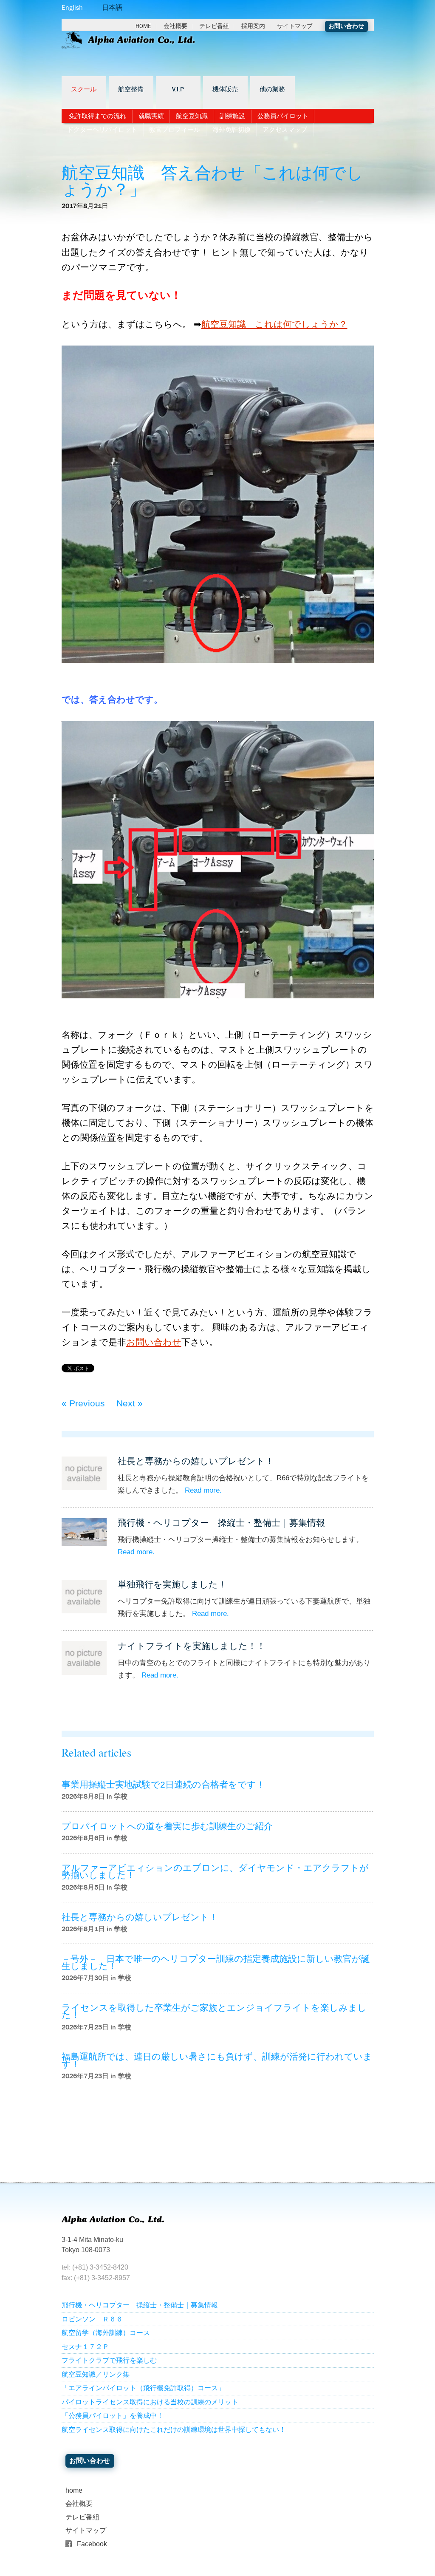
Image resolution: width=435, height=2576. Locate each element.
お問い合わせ (346, 26)
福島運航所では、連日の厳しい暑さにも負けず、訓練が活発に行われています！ (217, 2060)
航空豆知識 (192, 116)
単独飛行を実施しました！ (172, 1584)
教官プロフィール (175, 130)
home (74, 2490)
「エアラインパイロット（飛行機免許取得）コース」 (143, 2388)
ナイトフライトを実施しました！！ (192, 1646)
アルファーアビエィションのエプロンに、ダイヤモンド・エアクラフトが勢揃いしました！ (215, 1871)
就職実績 (151, 116)
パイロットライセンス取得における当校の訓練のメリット (150, 2402)
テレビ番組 (214, 26)
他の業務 (272, 90)
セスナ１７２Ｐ (85, 2347)
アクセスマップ (285, 130)
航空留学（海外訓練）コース (106, 2333)
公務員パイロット (283, 116)
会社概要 (175, 26)
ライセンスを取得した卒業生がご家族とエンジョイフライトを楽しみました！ (214, 2011)
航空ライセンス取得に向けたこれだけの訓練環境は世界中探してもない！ (174, 2430)
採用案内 (253, 26)
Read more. (203, 1490)
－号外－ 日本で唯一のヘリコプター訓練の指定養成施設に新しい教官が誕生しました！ (216, 1962)
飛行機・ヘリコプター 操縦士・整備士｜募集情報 (221, 1523)
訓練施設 (232, 116)
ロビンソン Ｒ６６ (92, 2319)
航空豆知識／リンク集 (96, 2374)
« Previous (83, 1403)
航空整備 (131, 90)
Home (143, 26)
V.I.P (178, 90)
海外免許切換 (232, 130)
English (72, 7)
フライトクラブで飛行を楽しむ (109, 2360)
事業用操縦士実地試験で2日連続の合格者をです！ (163, 1784)
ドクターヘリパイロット (102, 130)
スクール (84, 90)
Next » (130, 1403)
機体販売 (225, 90)
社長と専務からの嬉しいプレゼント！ (196, 1461)
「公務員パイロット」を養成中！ (113, 2416)
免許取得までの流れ (97, 116)
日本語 (112, 7)
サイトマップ (295, 26)
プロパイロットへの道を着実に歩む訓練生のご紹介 (167, 1826)
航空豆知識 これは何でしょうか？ (274, 324)
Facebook (92, 2544)
